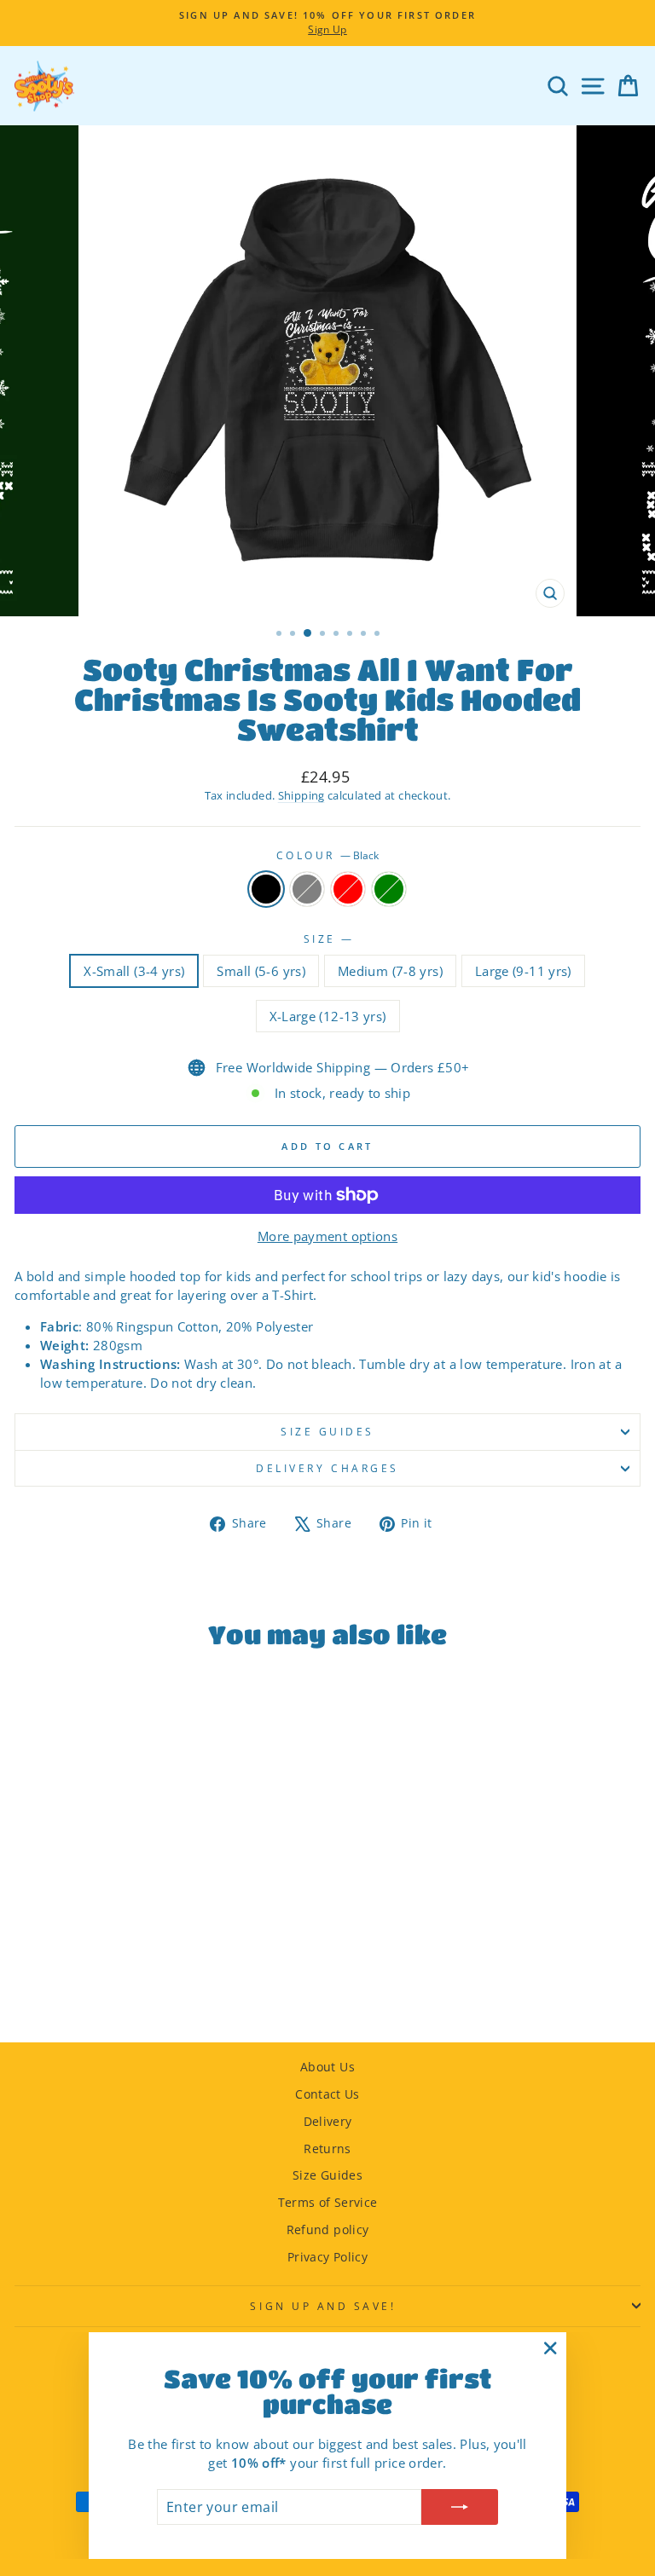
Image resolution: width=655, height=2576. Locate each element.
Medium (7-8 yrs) (390, 971)
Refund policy (328, 2229)
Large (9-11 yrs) (523, 971)
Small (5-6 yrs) (261, 971)
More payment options (327, 1236)
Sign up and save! (323, 2306)
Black (266, 889)
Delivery (328, 2121)
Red (348, 889)
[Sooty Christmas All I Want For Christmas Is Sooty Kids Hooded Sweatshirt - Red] (145, 1983)
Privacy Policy (327, 2257)
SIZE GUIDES (327, 1431)
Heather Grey (307, 889)
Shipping (301, 796)
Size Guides (327, 2175)
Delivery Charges (327, 1468)
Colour (328, 855)
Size (328, 939)
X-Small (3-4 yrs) (134, 971)
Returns (327, 2149)
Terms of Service (328, 2202)
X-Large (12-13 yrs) (328, 1016)
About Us (327, 2067)
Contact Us (327, 2094)
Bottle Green (389, 889)
